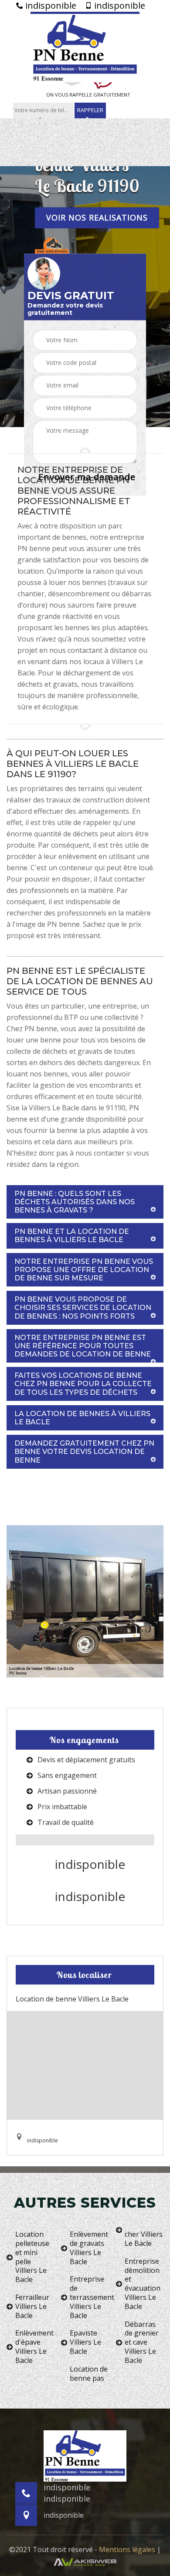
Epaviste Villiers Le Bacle (85, 2342)
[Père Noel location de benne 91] (85, 47)
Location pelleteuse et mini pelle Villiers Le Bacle (32, 2257)
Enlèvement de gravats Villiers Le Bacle (89, 2248)
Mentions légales (127, 2549)
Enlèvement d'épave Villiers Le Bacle (34, 2347)
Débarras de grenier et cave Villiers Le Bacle (142, 2342)
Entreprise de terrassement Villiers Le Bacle (89, 2297)
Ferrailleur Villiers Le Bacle (32, 2306)
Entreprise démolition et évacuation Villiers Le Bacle (143, 2284)
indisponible (50, 6)
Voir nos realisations (97, 217)
